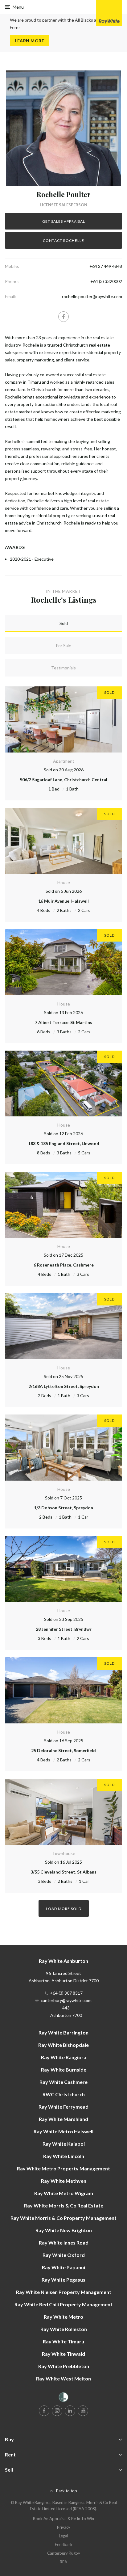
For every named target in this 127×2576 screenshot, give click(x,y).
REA (63, 2562)
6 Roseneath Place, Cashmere (64, 1265)
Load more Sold (64, 1909)
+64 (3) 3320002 (106, 281)
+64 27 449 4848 (106, 266)
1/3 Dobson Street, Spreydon (63, 1508)
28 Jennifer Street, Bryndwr (64, 1629)
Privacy (64, 2527)
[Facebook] (63, 317)
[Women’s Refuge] (63, 2398)
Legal (63, 2536)
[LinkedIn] (70, 2411)
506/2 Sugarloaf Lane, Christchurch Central (63, 780)
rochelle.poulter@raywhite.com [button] (92, 296)
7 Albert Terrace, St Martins (63, 1022)
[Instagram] (57, 2411)
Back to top (67, 2491)
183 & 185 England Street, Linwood (64, 1143)
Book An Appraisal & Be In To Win (63, 2519)
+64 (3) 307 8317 (66, 1993)
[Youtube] (83, 2411)
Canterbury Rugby (64, 2553)
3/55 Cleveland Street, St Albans (63, 1872)
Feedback (64, 2544)
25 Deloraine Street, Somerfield (63, 1750)
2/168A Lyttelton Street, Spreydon (64, 1386)
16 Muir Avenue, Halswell (63, 901)
